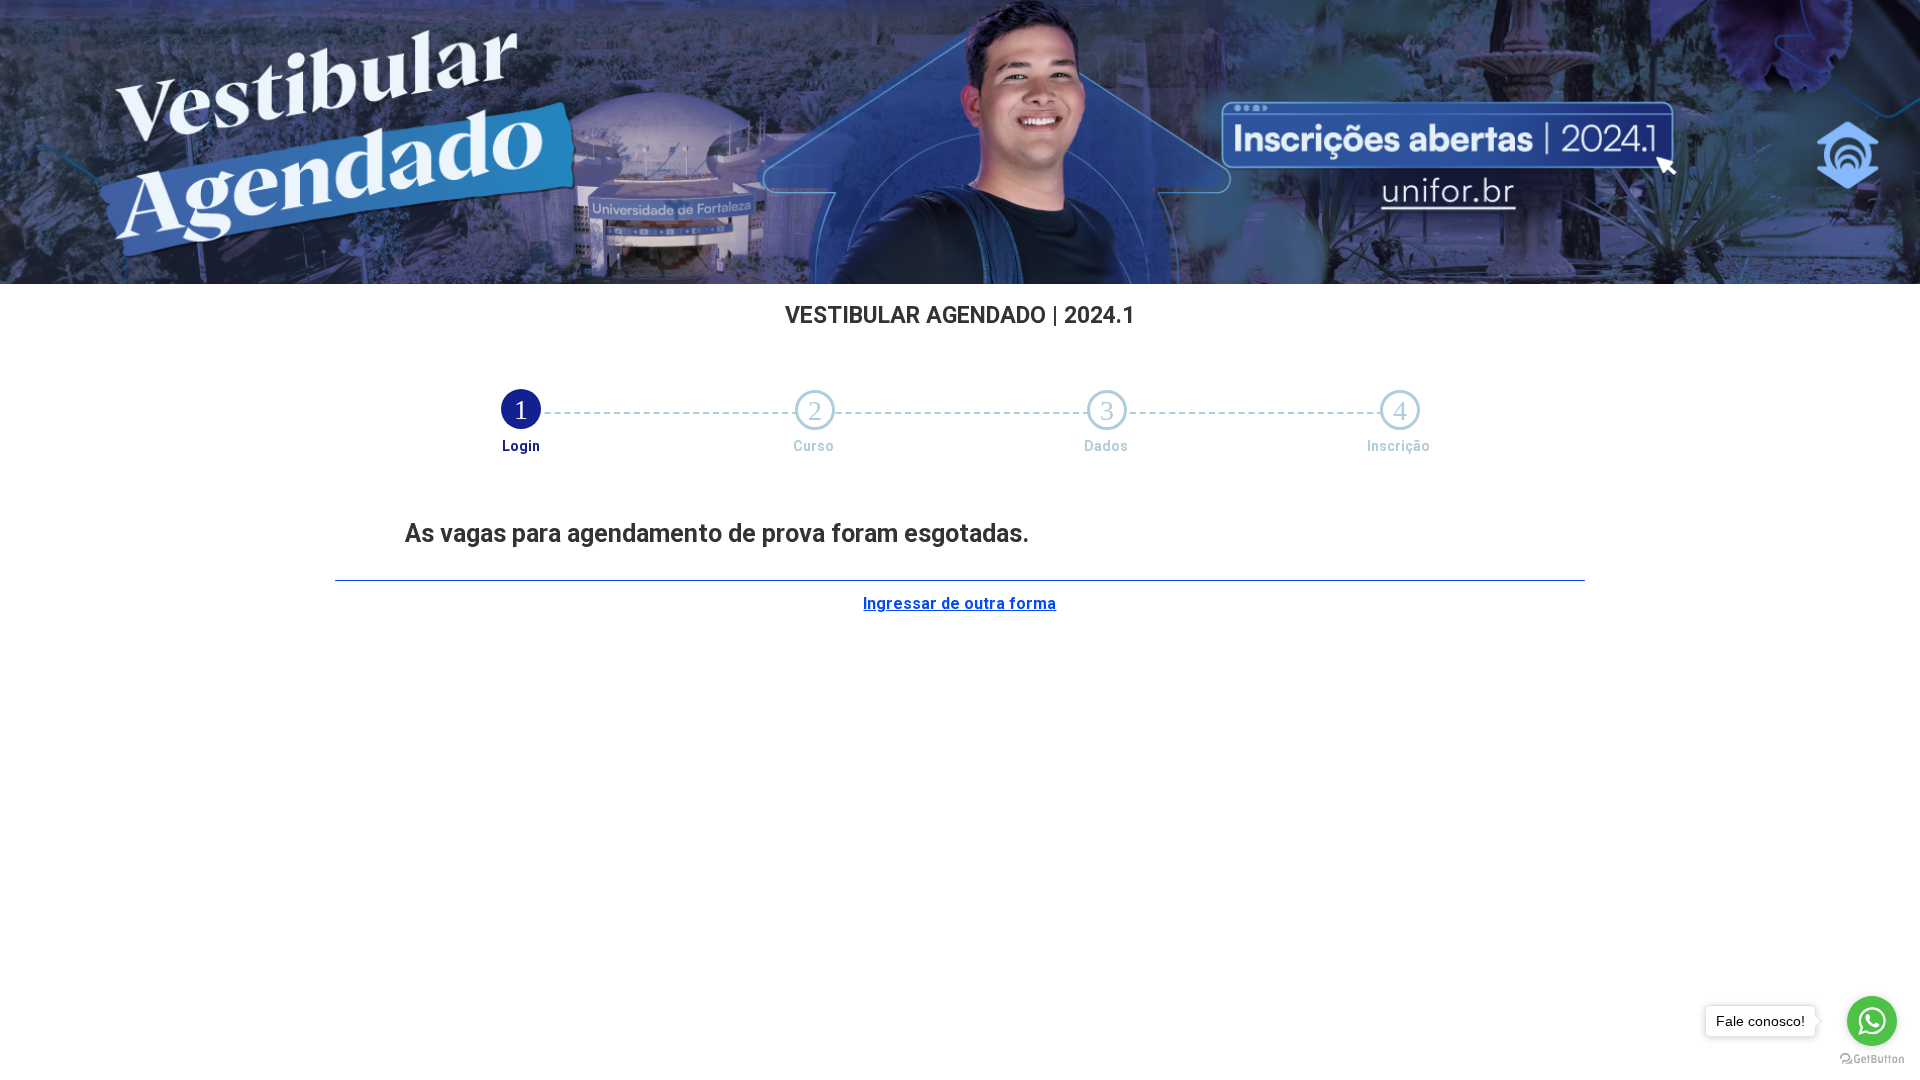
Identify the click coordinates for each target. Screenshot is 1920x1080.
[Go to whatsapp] (1872, 1021)
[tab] (521, 409)
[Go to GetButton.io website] (1872, 1059)
